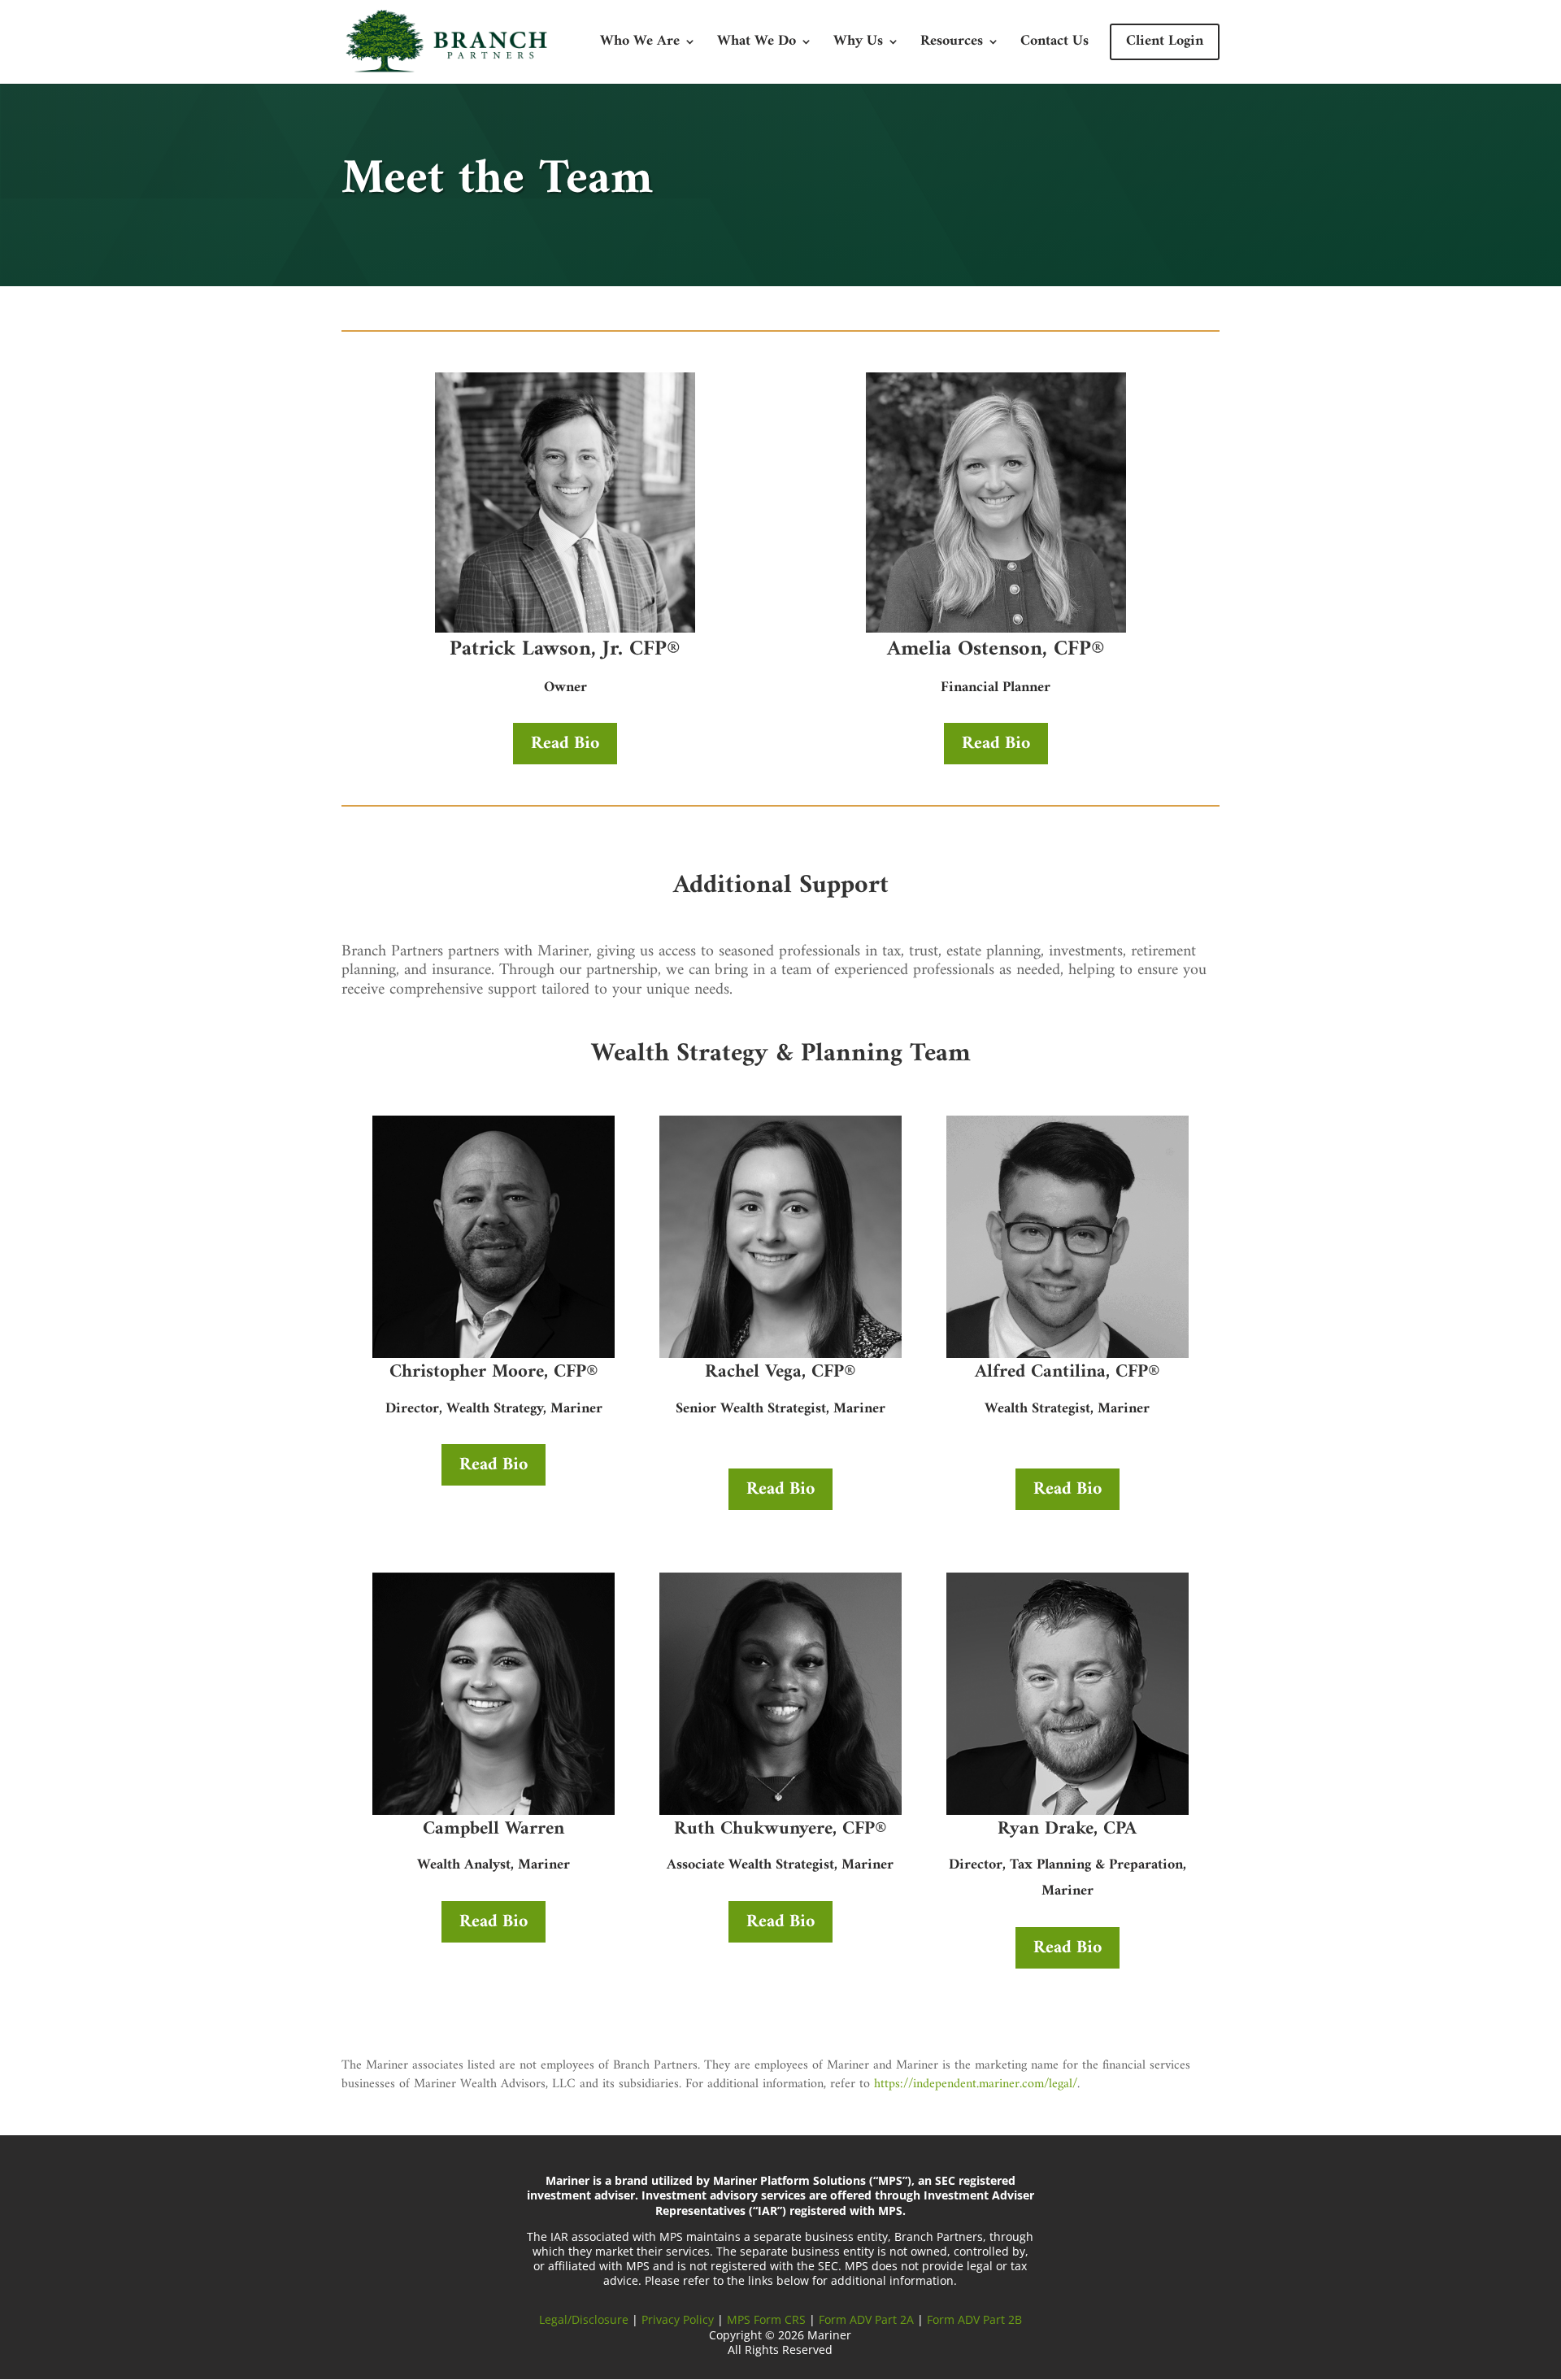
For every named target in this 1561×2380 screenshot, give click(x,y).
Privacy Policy (678, 2319)
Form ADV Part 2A (866, 2319)
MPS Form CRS (766, 2319)
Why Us (858, 45)
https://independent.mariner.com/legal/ (976, 2084)
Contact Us (1054, 45)
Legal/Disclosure (585, 2319)
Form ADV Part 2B (974, 2319)
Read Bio (565, 744)
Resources (952, 45)
